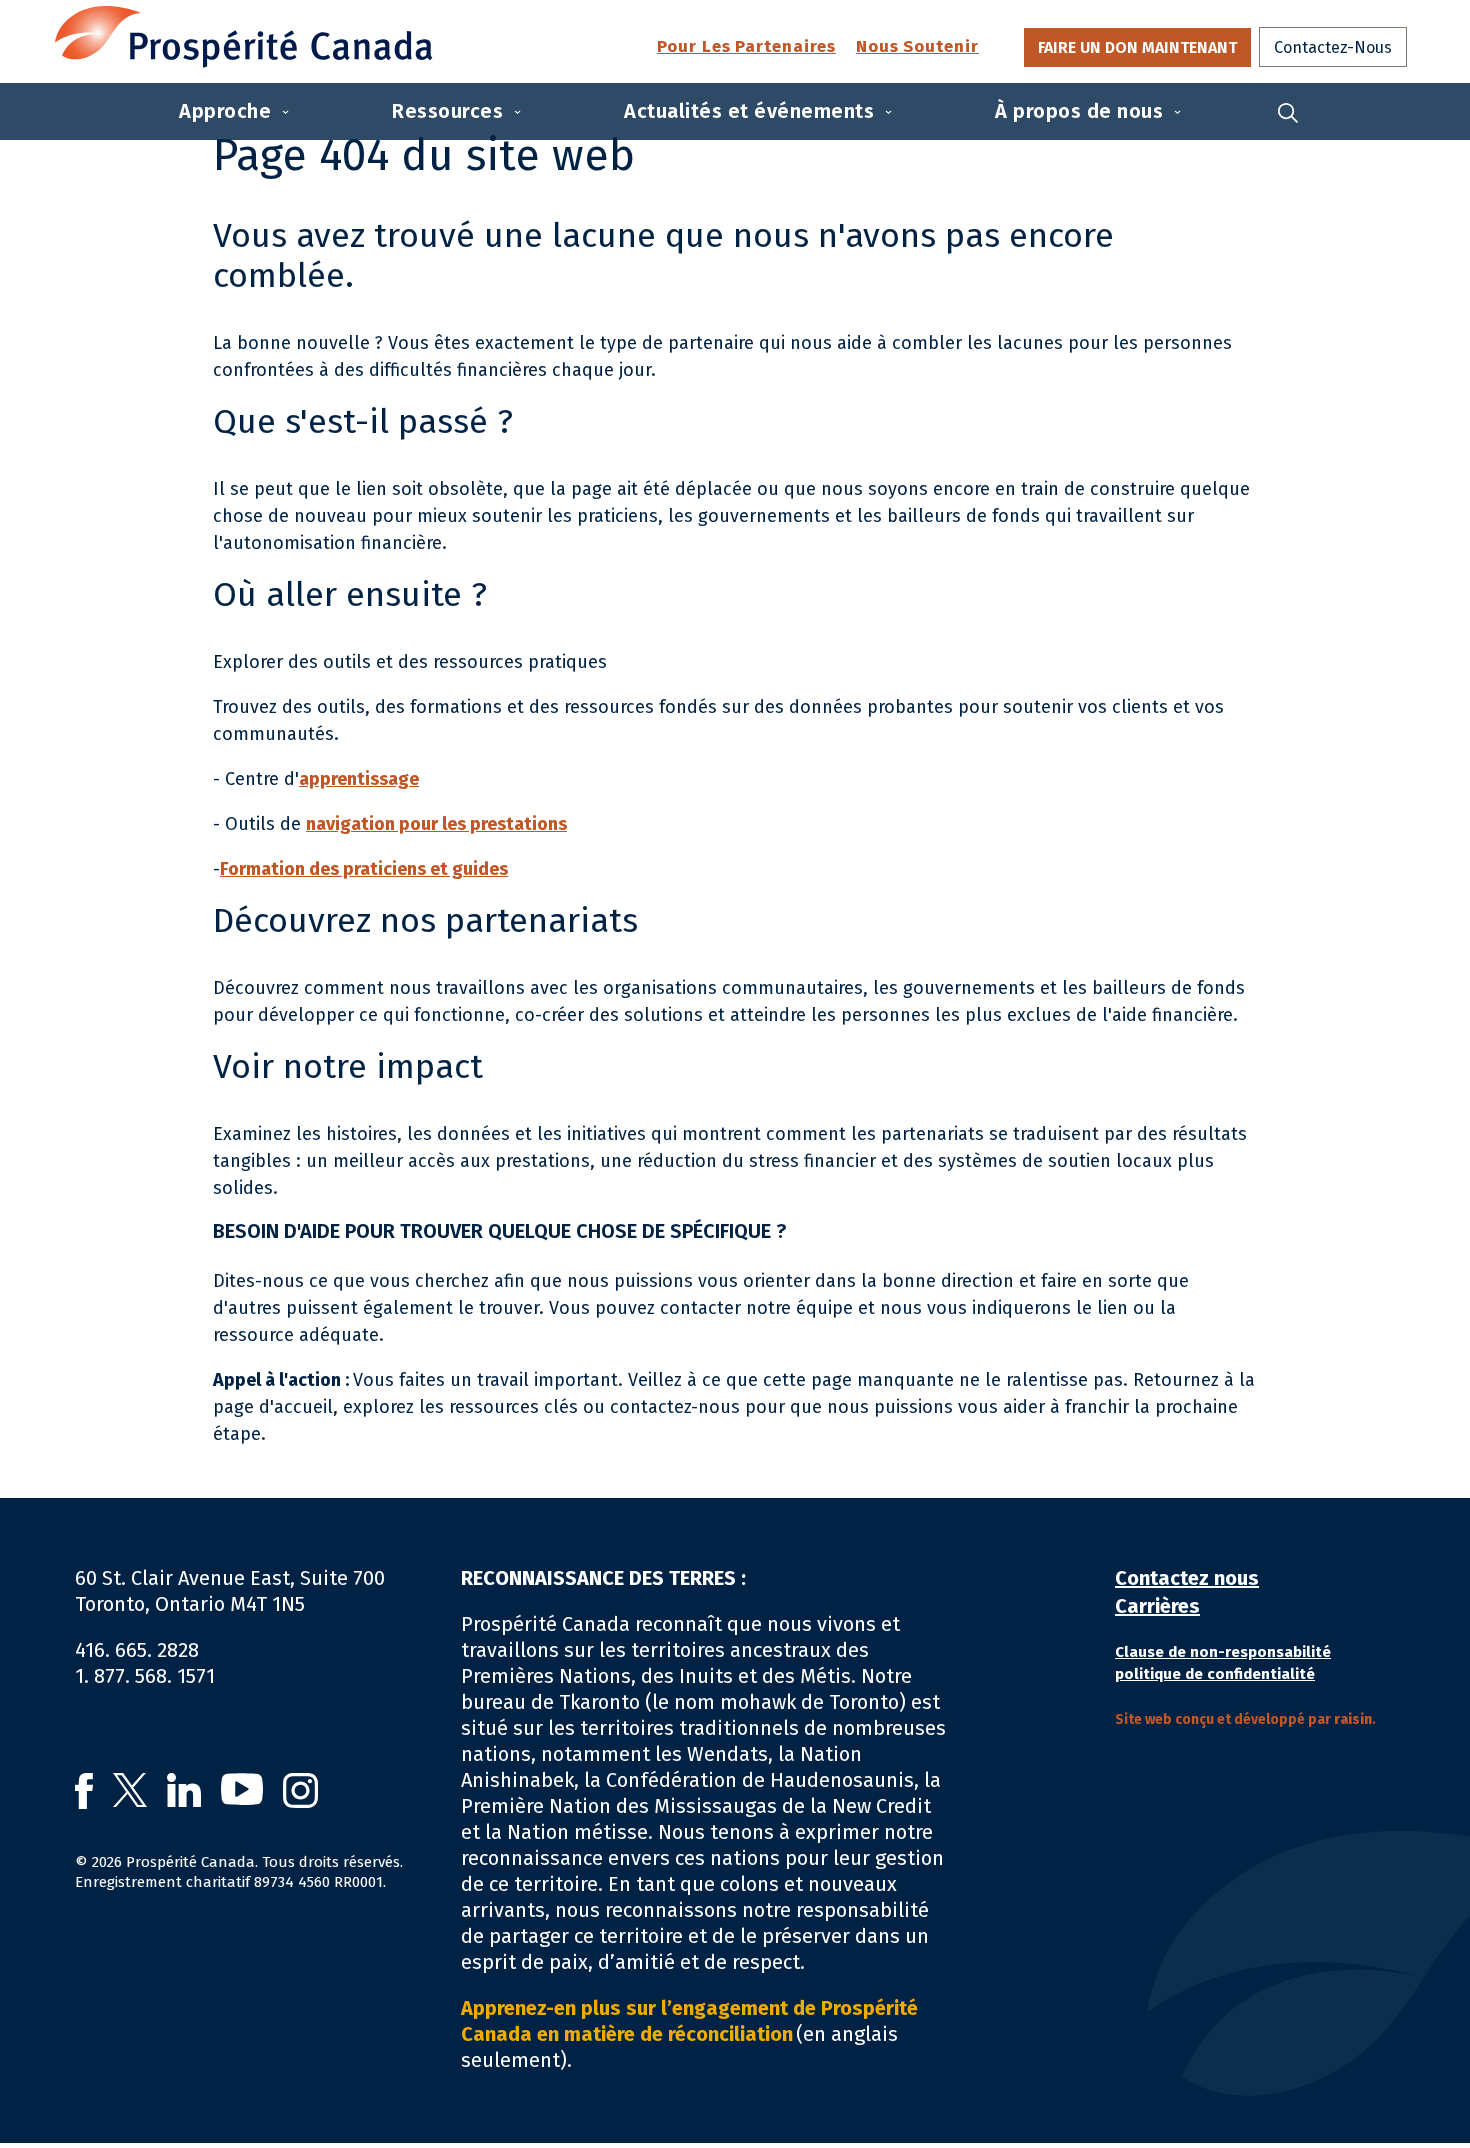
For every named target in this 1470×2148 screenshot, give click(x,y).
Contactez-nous (1333, 47)
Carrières (1157, 1606)
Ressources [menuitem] (447, 111)
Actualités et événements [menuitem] (749, 111)
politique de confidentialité (1215, 1674)
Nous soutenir (917, 47)
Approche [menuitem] (225, 111)
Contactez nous (1187, 1578)
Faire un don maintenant (1137, 47)
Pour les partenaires (746, 47)
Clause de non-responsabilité (1223, 1652)
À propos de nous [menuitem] (1079, 111)
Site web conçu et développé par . (1245, 1719)
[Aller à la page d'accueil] (244, 37)
